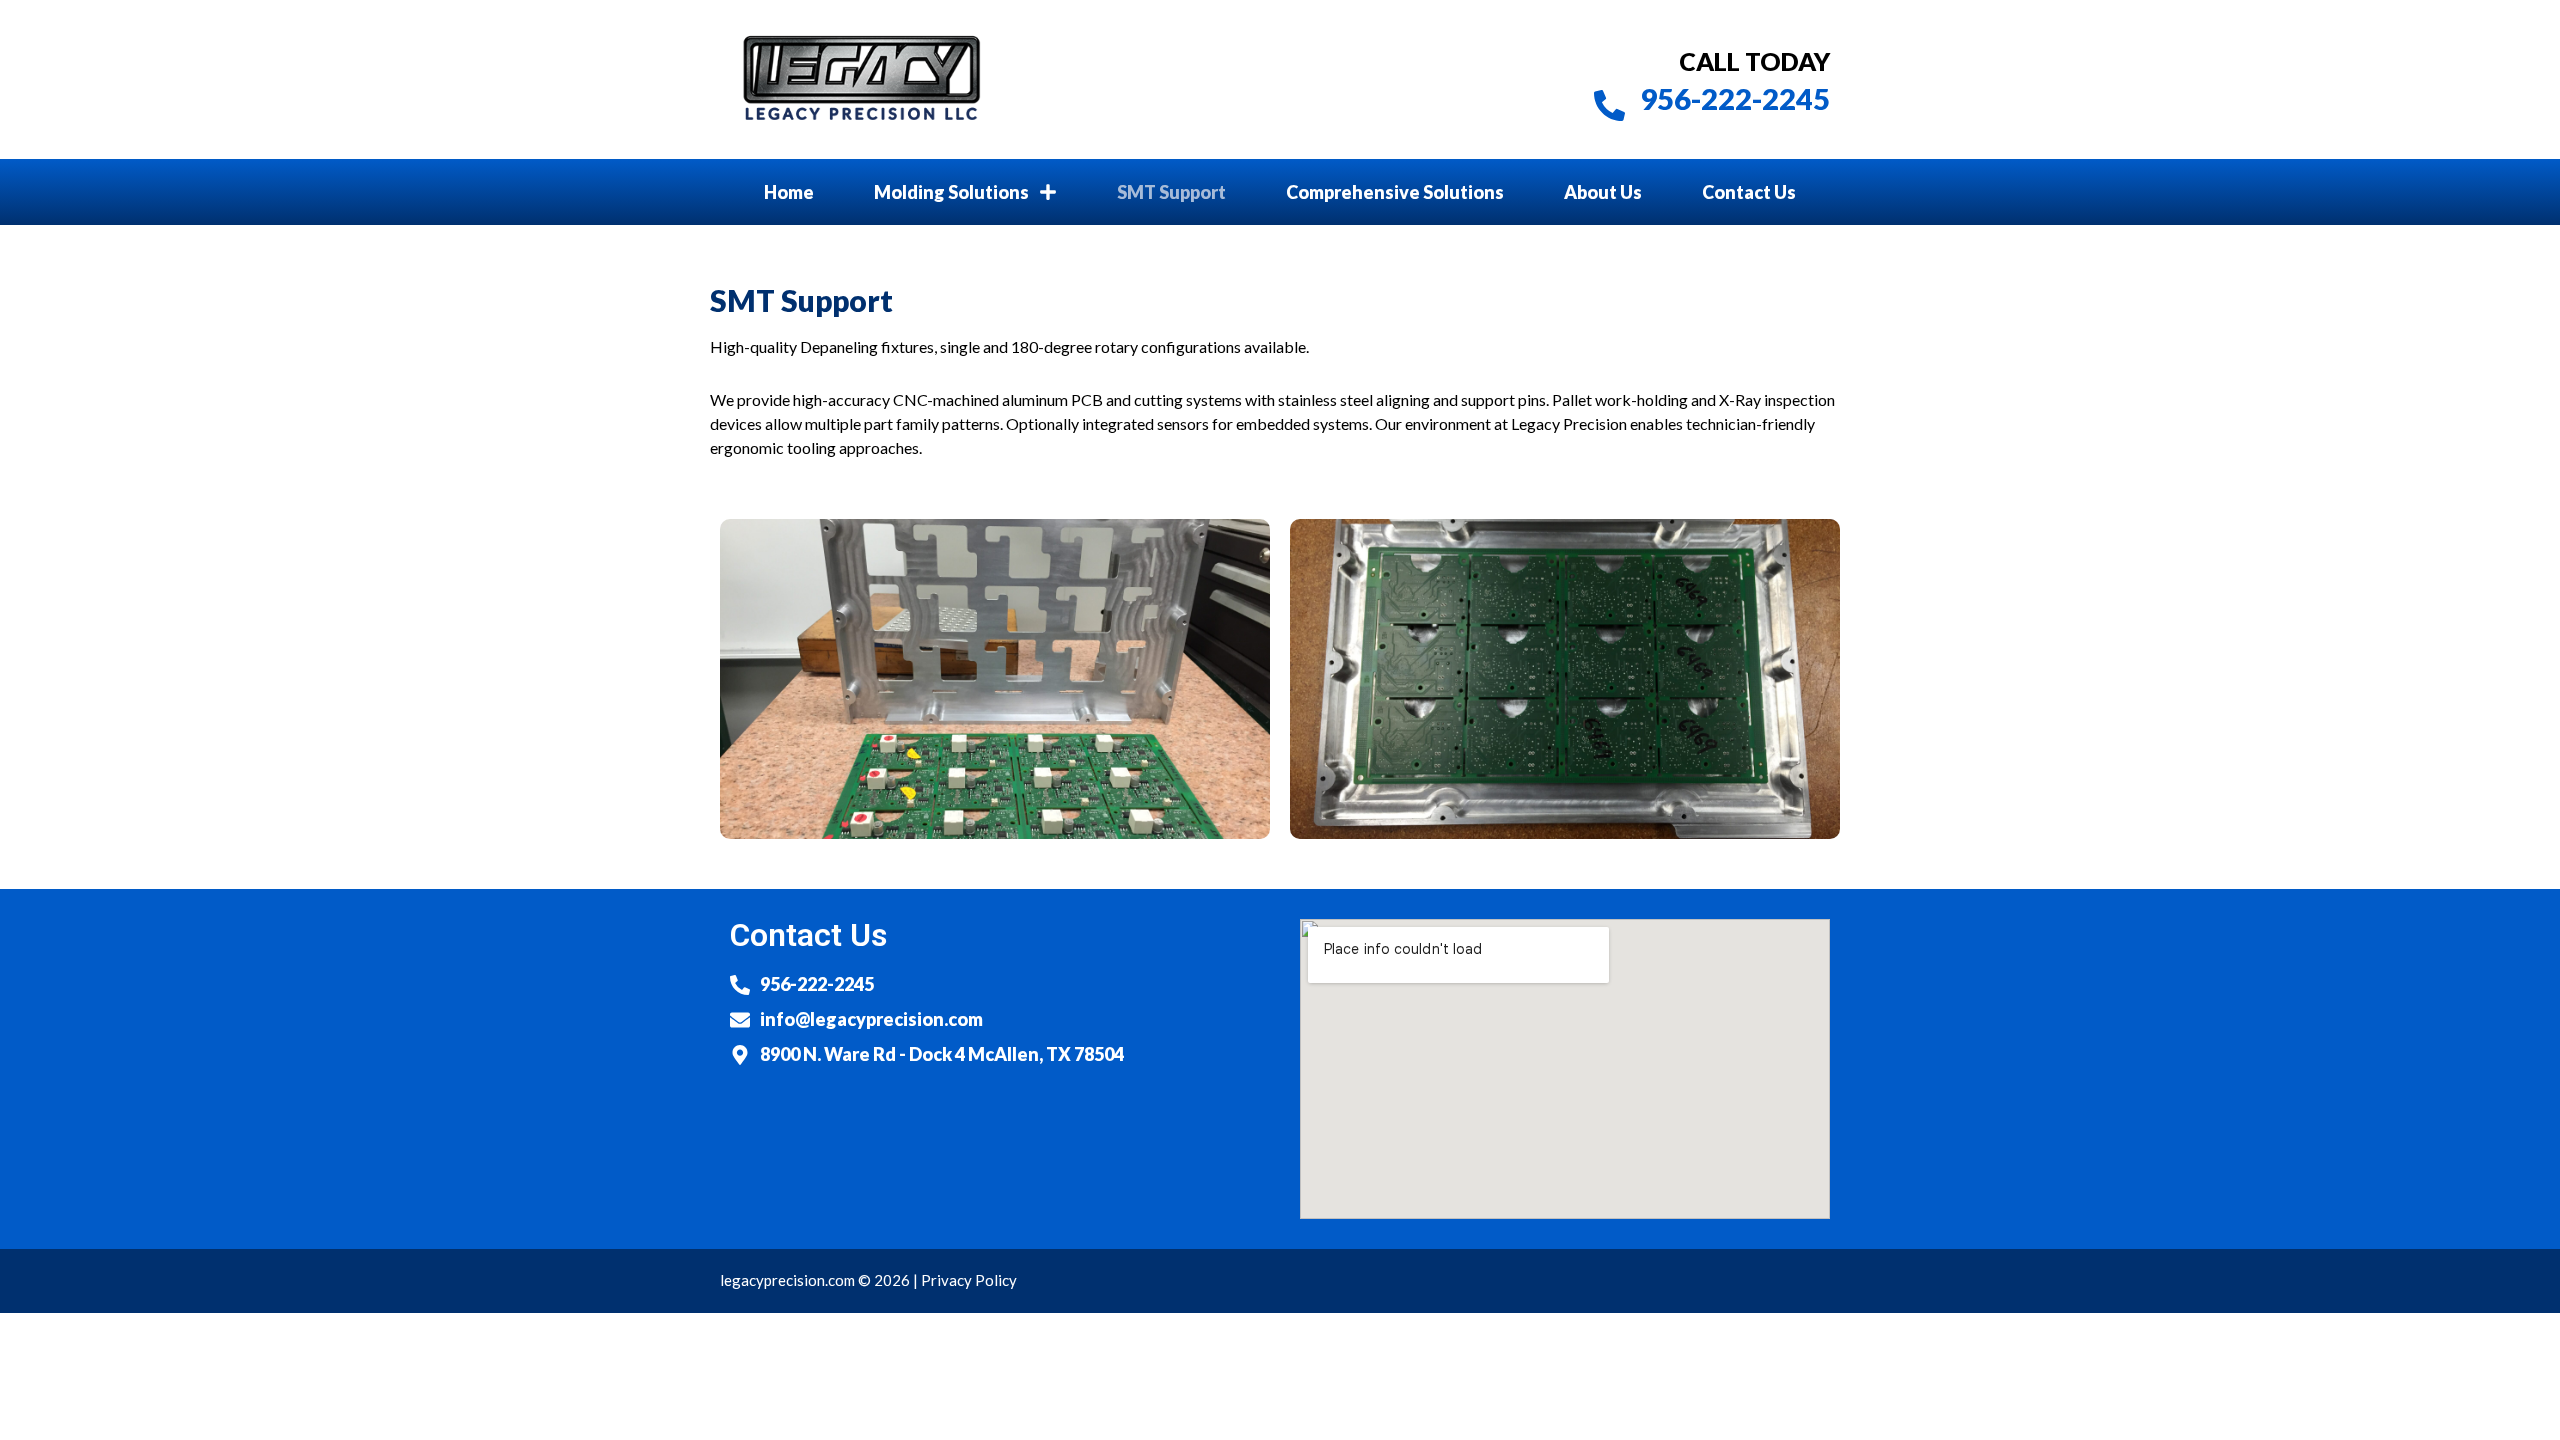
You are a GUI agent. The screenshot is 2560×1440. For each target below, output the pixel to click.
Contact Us (1749, 192)
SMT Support (1171, 192)
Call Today (1754, 61)
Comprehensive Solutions (1395, 192)
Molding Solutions (951, 192)
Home (789, 192)
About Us (1603, 192)
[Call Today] (1609, 105)
